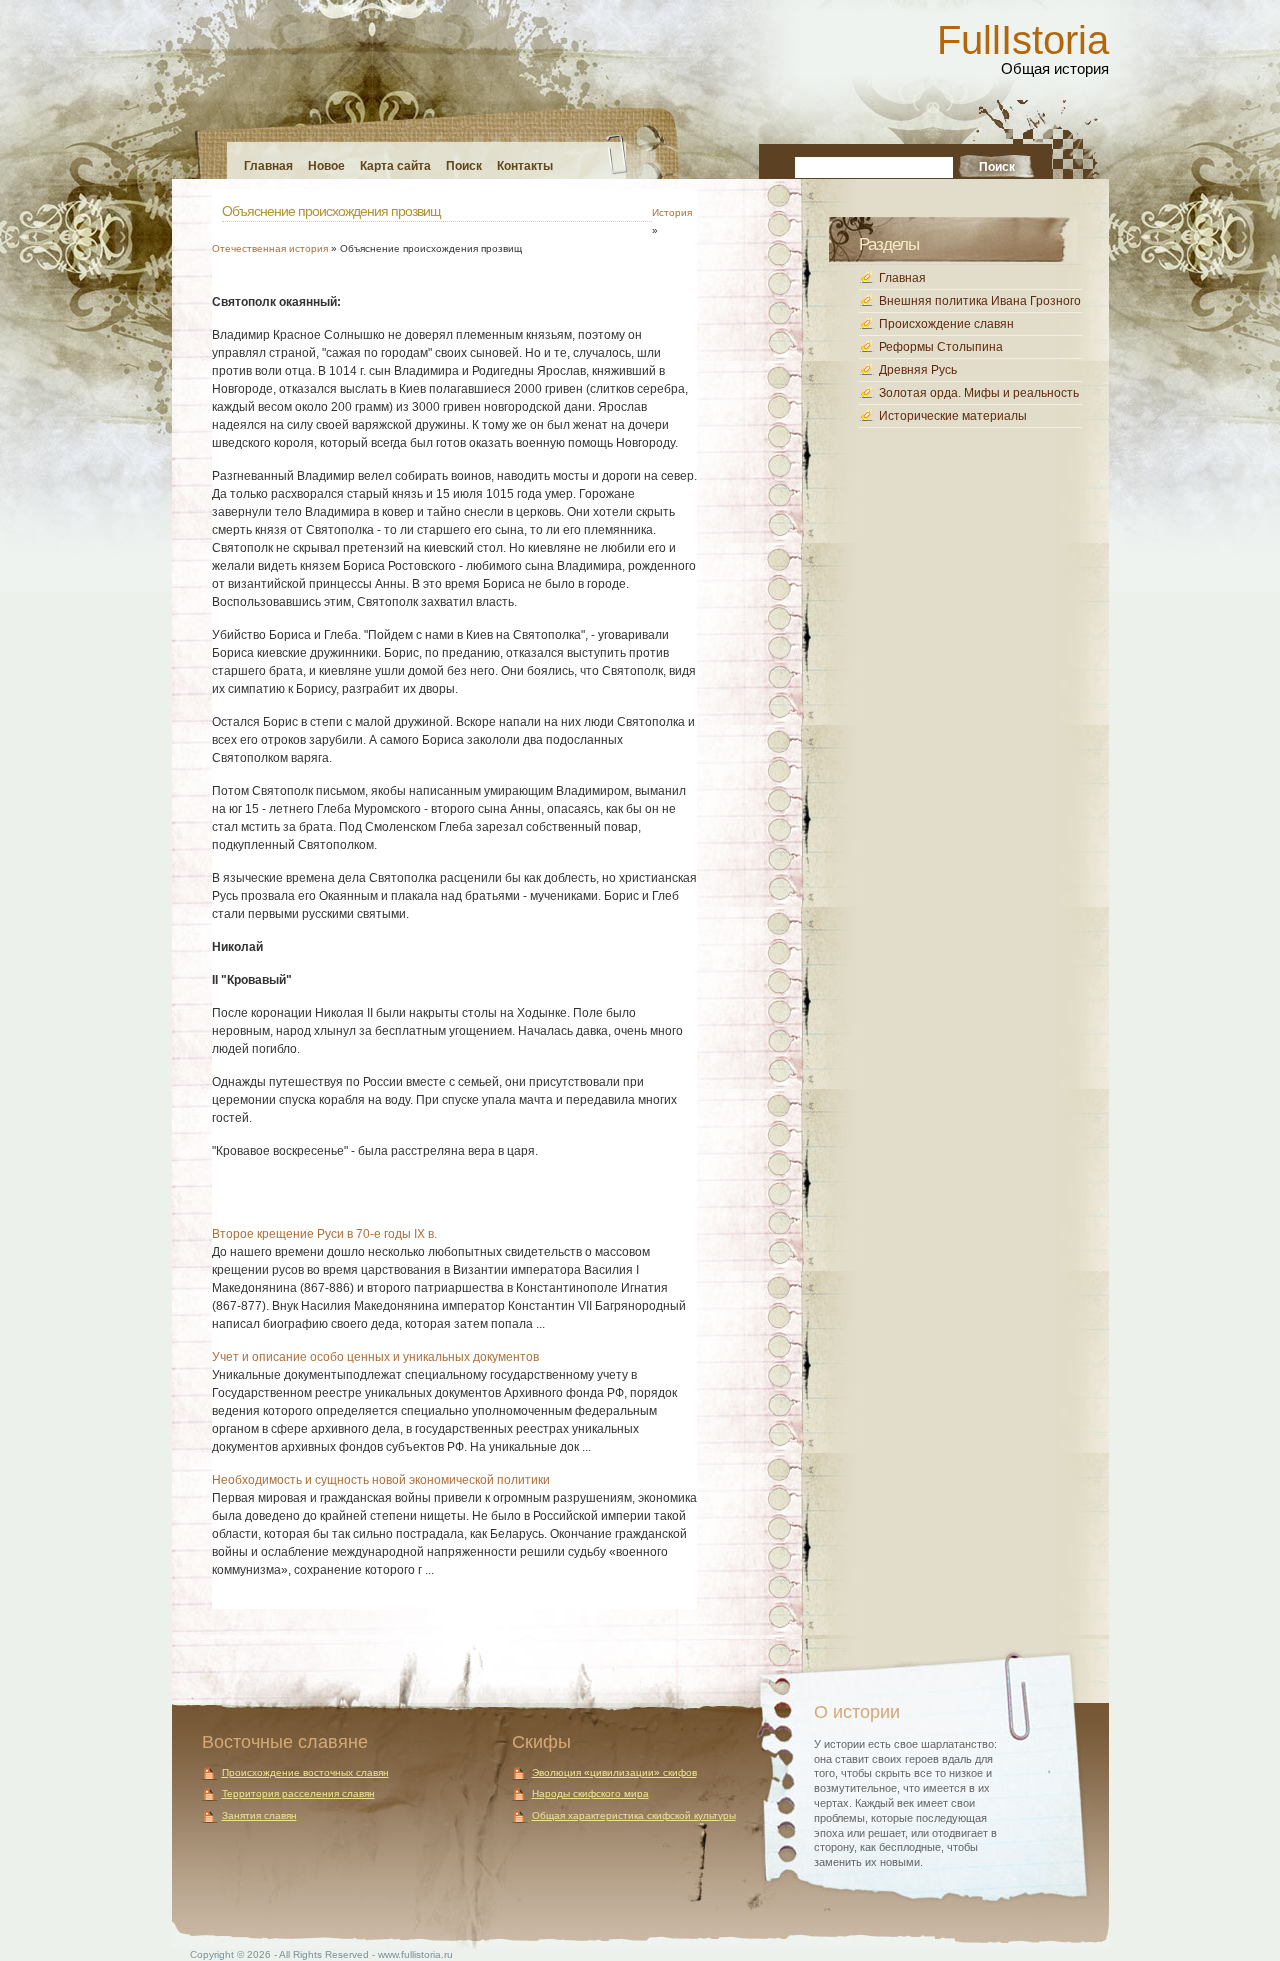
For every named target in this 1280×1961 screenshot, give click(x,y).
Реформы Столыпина (941, 347)
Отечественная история (270, 248)
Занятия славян (259, 1815)
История (672, 212)
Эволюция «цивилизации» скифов (614, 1772)
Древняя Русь (918, 370)
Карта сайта (395, 166)
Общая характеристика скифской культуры (634, 1815)
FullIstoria (1023, 40)
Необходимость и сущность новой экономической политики (381, 1480)
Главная (268, 166)
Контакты (525, 166)
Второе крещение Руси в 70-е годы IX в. (324, 1234)
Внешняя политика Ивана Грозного (980, 301)
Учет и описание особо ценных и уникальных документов (375, 1357)
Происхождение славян (946, 324)
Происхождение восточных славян (305, 1772)
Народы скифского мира (590, 1793)
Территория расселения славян (298, 1793)
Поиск (464, 166)
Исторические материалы (953, 416)
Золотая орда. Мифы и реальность (979, 393)
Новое (326, 166)
